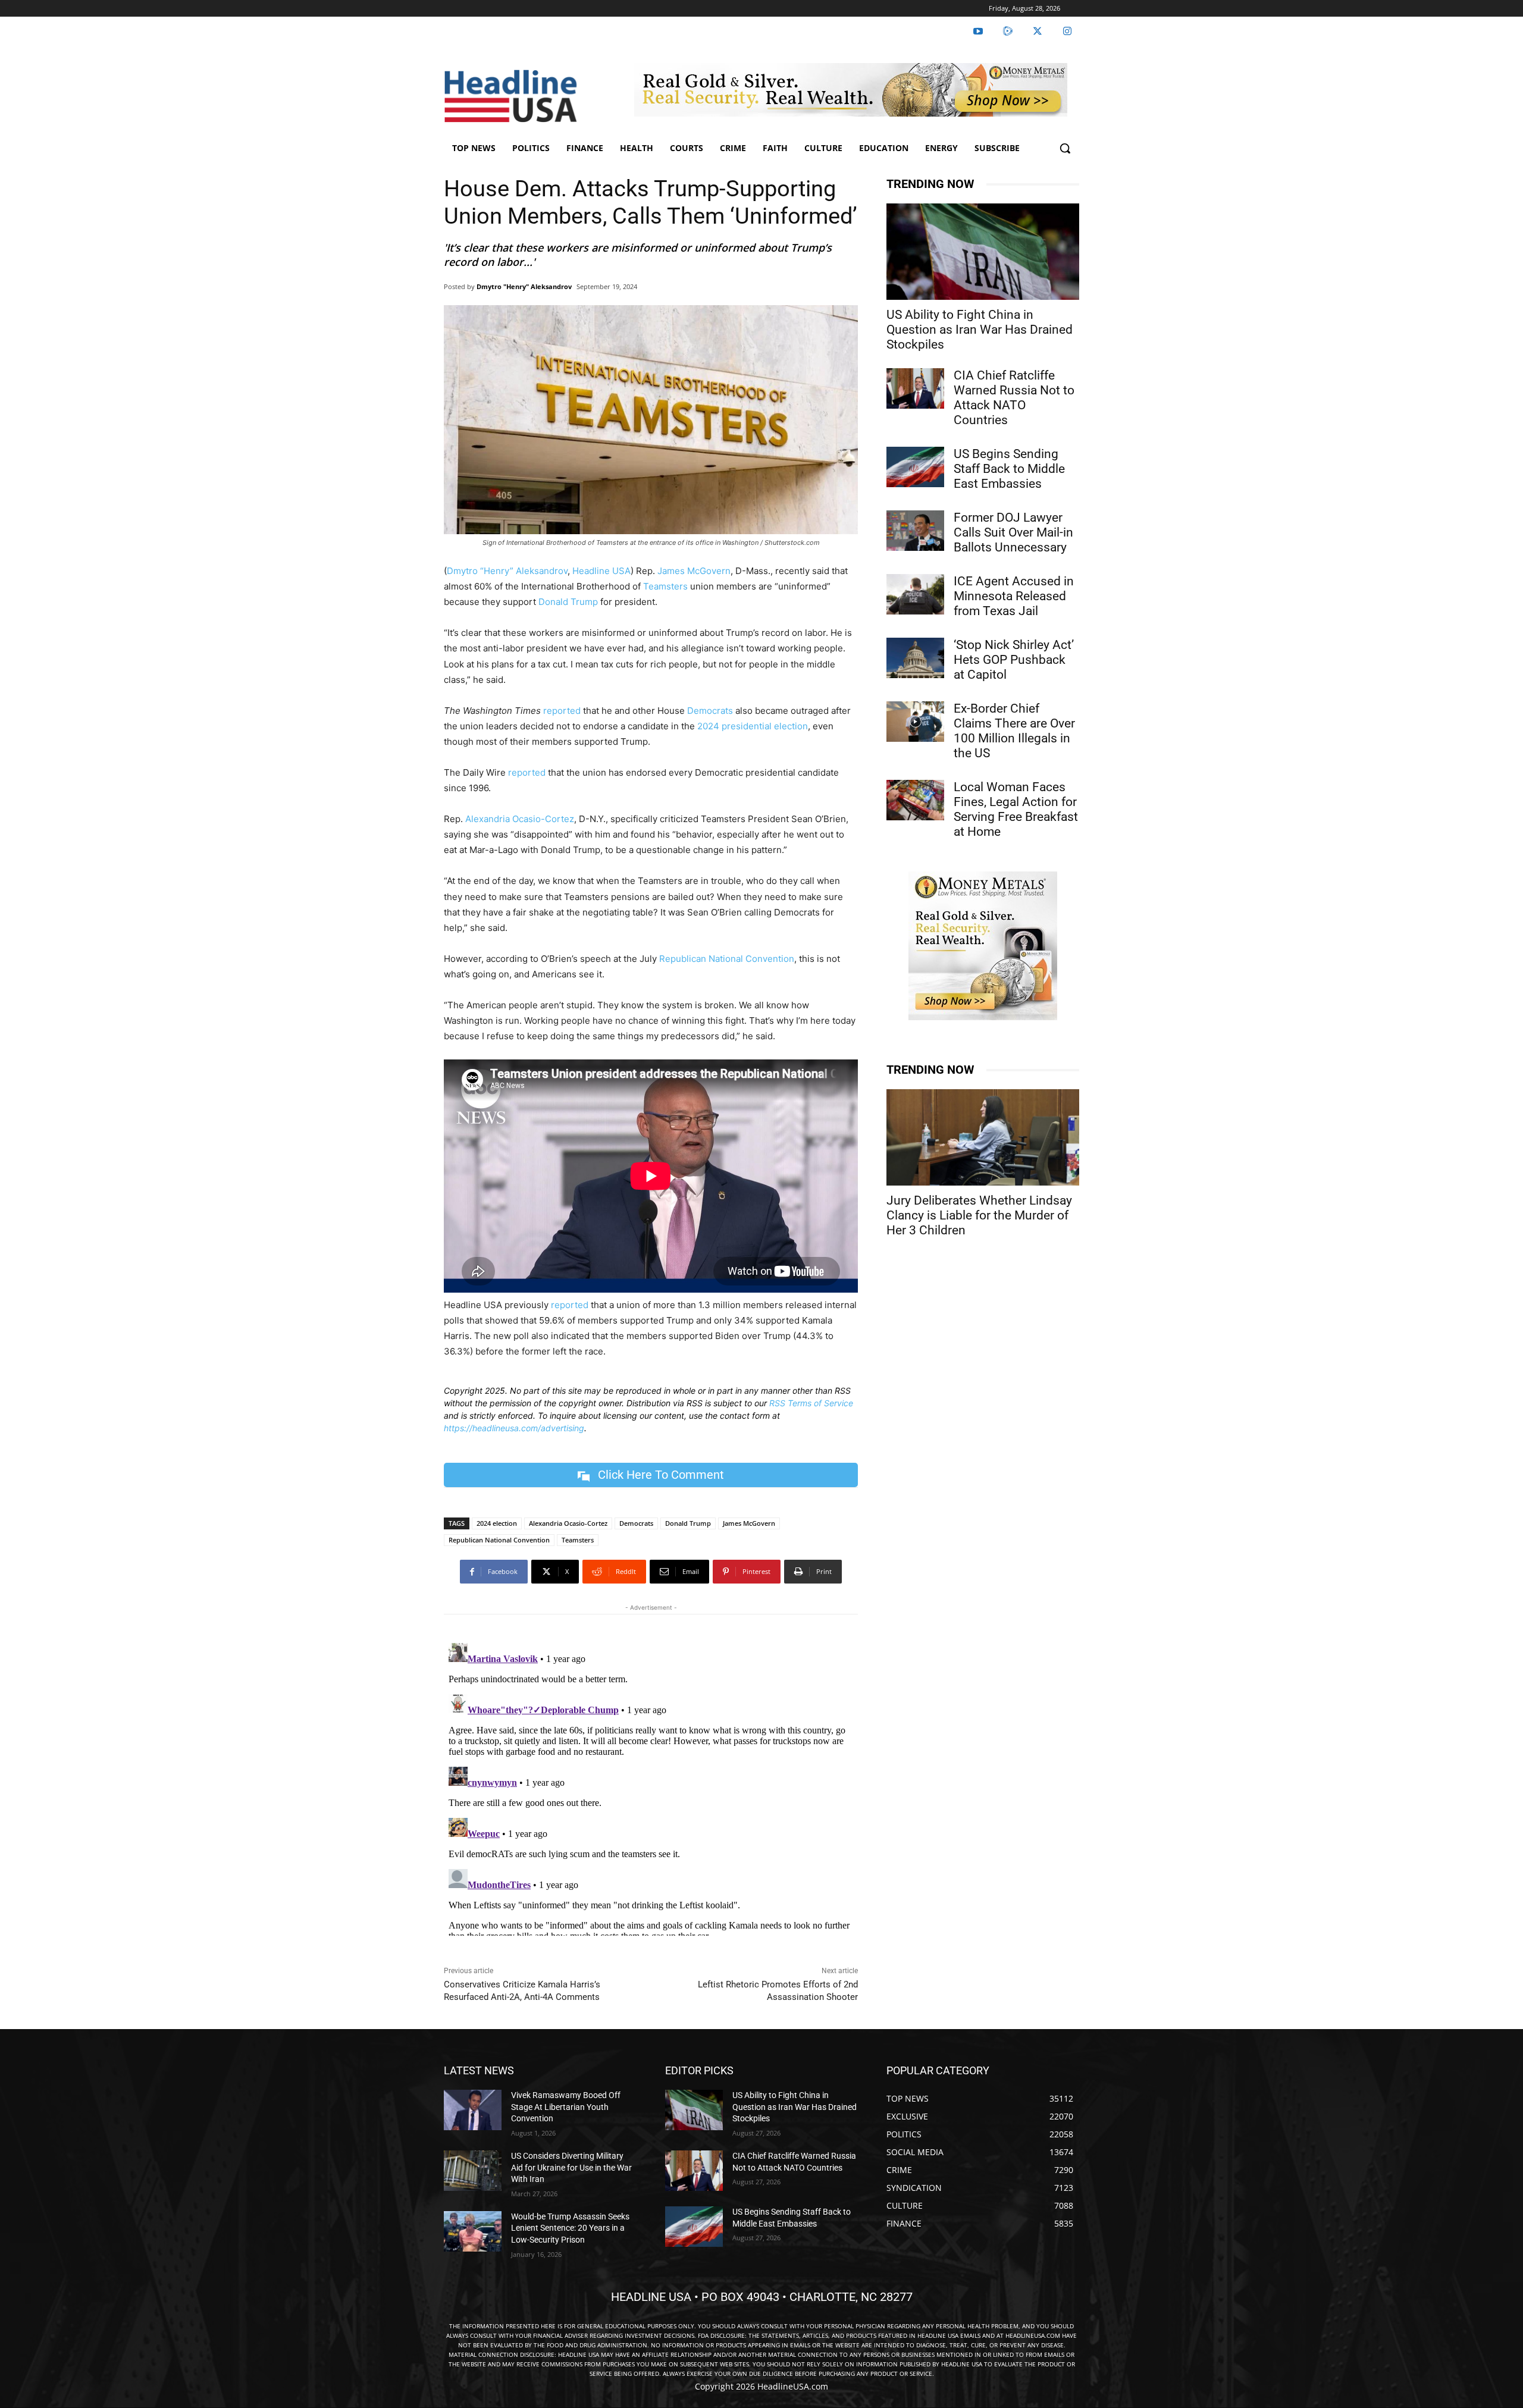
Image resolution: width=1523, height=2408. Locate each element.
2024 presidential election (753, 726)
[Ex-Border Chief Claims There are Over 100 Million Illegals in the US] (915, 722)
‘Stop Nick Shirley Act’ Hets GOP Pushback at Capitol (1014, 660)
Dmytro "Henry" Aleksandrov (524, 286)
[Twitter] (1038, 32)
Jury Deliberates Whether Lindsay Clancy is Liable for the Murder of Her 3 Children (979, 1215)
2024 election (497, 1523)
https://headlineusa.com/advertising (514, 1428)
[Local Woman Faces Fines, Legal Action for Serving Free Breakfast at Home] (915, 800)
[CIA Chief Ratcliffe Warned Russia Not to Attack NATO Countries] (915, 388)
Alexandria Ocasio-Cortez (520, 819)
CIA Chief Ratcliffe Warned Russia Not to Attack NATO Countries (1014, 398)
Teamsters (665, 586)
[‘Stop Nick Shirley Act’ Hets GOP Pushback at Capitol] (915, 658)
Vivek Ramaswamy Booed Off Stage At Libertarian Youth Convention (566, 2107)
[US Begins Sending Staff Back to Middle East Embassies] (915, 467)
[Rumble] (1008, 32)
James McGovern (694, 571)
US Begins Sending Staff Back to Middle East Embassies (1009, 469)
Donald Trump (568, 602)
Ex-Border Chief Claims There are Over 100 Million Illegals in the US (1014, 731)
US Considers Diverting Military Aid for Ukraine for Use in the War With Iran (571, 2167)
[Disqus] (651, 1787)
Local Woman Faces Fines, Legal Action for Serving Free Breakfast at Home (1016, 809)
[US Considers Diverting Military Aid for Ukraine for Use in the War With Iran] (473, 2171)
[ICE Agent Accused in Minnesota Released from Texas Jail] (915, 594)
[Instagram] (1067, 32)
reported (562, 711)
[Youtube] (978, 32)
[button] (1065, 148)
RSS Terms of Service (811, 1403)
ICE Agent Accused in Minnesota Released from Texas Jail (1014, 596)
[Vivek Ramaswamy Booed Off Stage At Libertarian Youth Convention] (473, 2110)
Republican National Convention (727, 959)
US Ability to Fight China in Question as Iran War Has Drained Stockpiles (980, 330)
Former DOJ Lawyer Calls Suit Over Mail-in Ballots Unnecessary (1013, 532)
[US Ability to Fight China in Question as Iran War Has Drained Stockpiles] (983, 252)
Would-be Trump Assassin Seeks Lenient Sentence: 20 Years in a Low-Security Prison (570, 2228)
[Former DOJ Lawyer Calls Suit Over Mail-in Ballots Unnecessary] (915, 531)
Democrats (710, 711)
